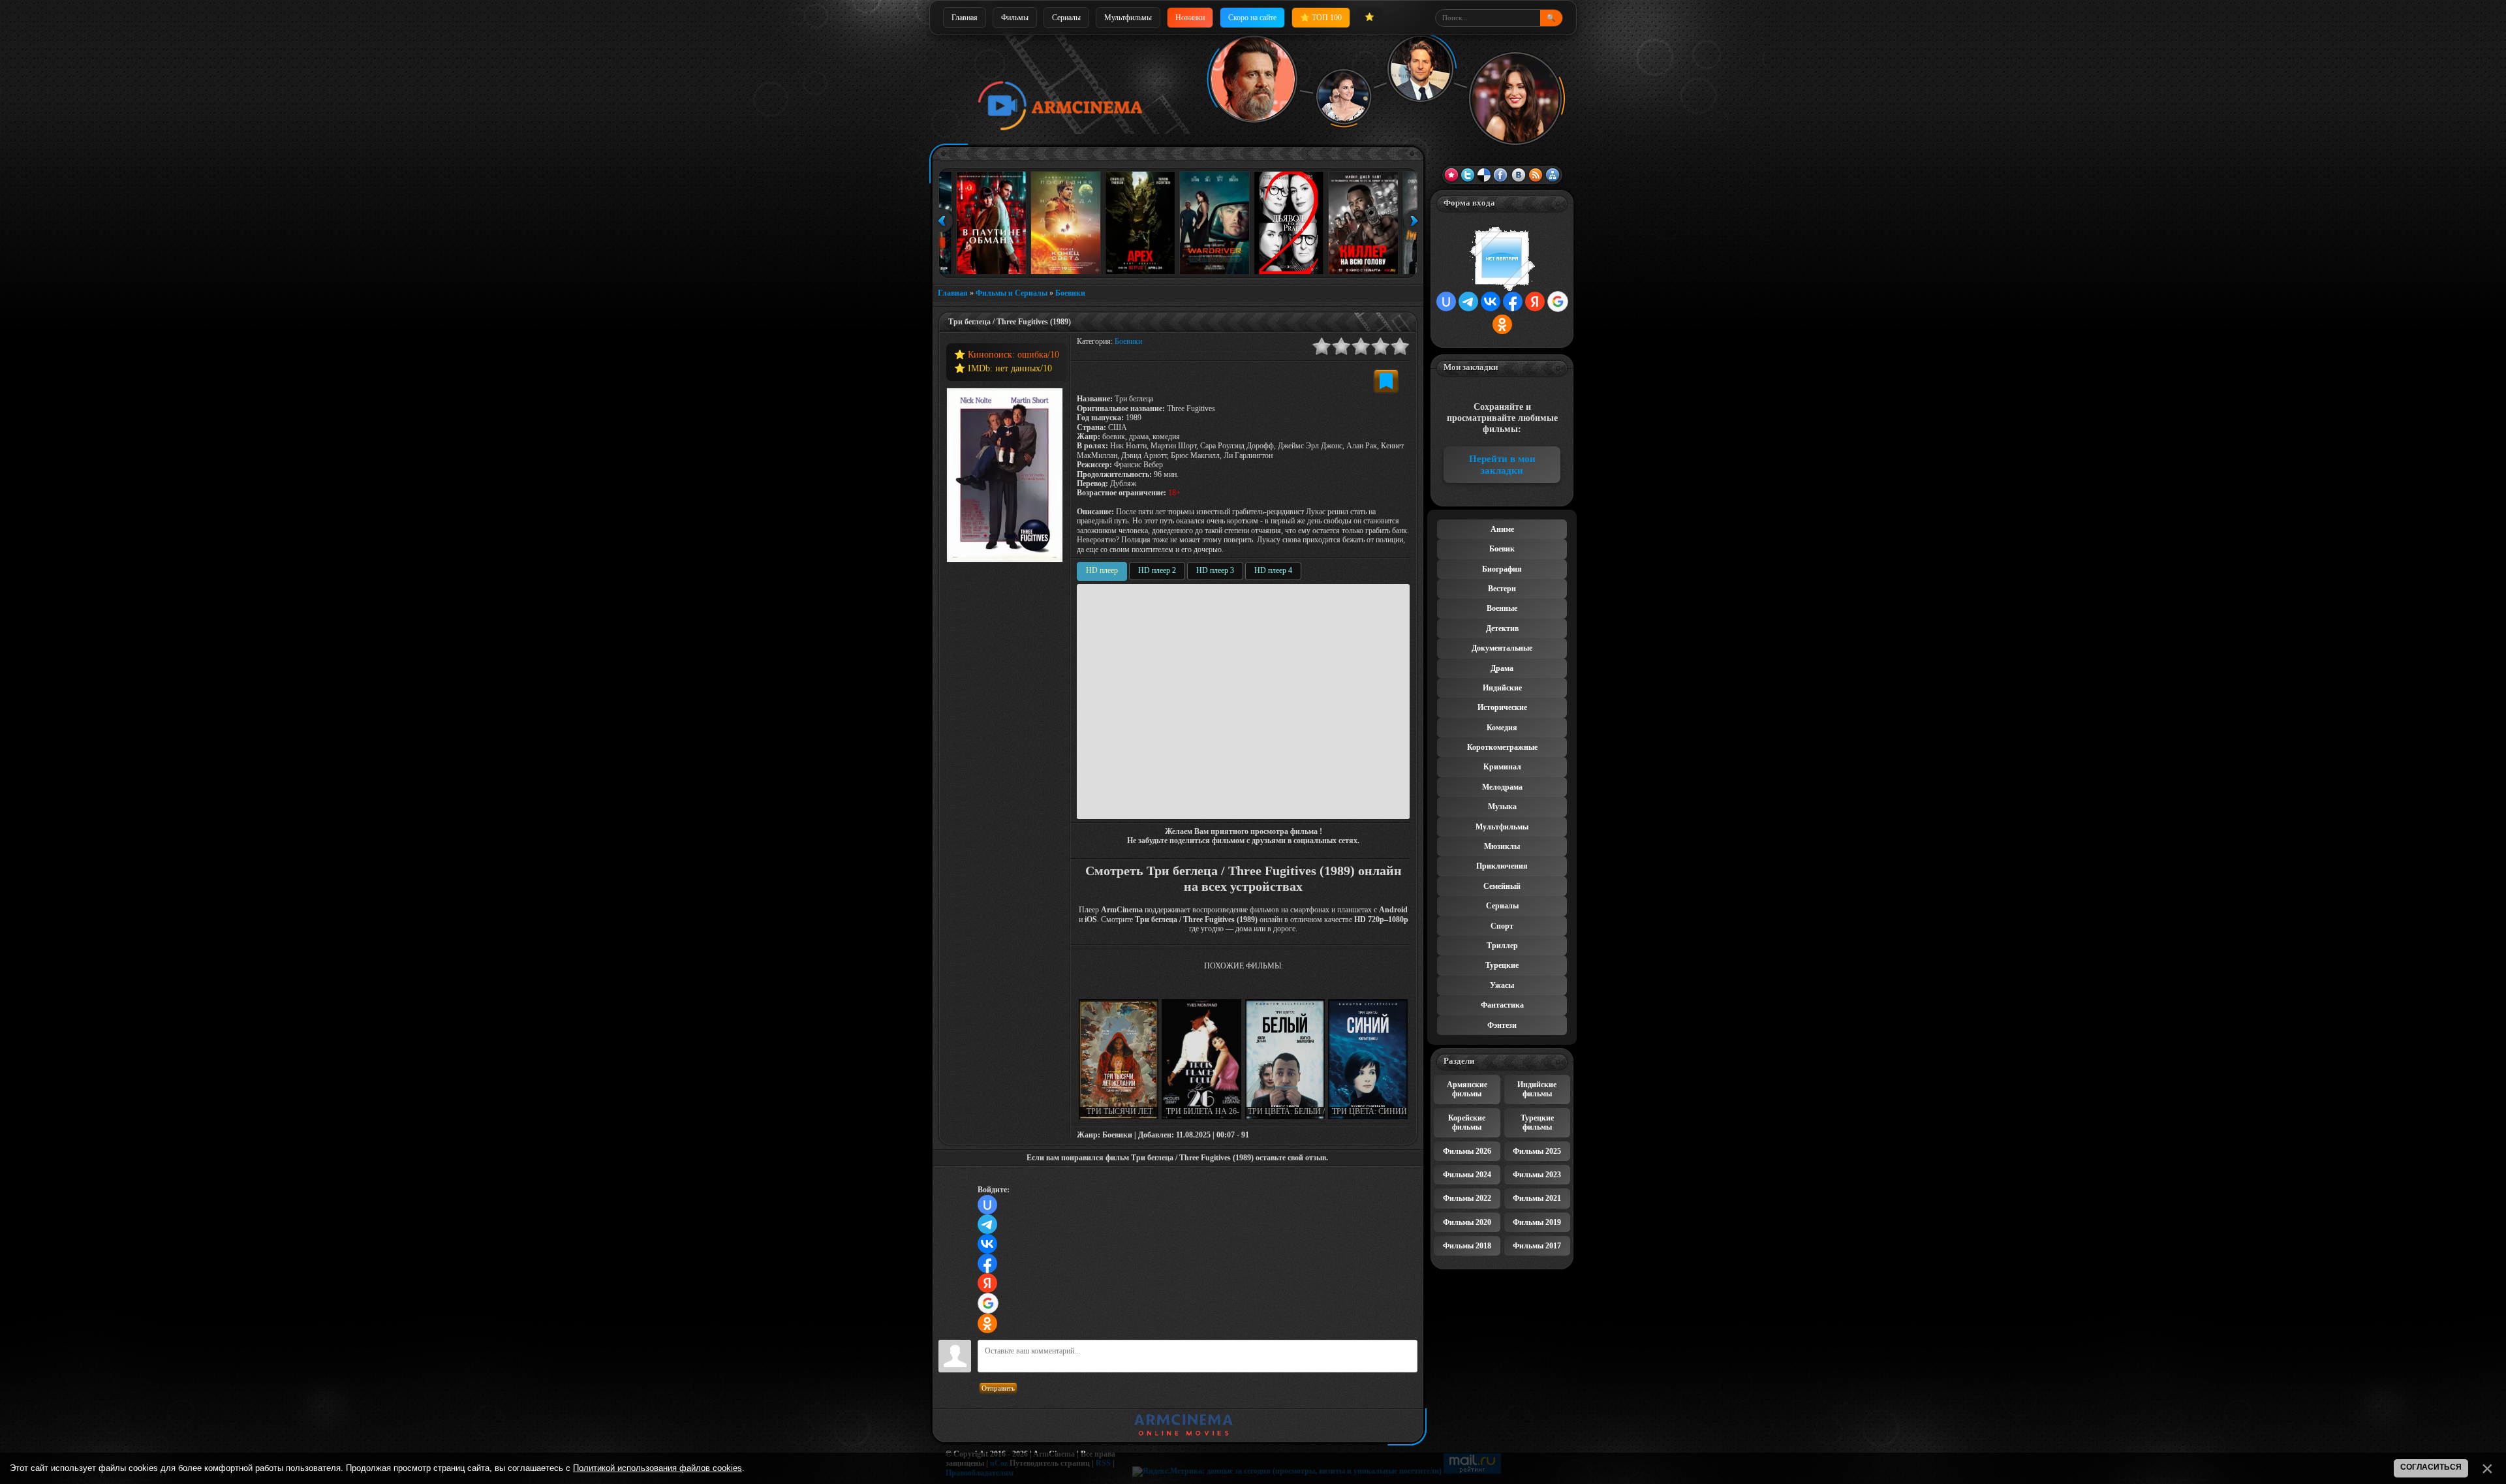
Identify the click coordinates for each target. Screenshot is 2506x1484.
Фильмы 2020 (1467, 1222)
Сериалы (1066, 18)
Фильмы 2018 (1467, 1246)
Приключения (1502, 866)
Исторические (1502, 707)
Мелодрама (1502, 787)
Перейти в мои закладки (1502, 465)
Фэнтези (1502, 1025)
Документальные (1502, 648)
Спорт (1502, 926)
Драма (1502, 668)
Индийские (1502, 688)
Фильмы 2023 (1537, 1175)
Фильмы (1015, 18)
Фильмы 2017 (1537, 1246)
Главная (965, 18)
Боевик (1502, 549)
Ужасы (1502, 985)
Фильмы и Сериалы (1012, 293)
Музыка (1502, 807)
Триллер (1502, 946)
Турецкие (1502, 965)
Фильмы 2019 (1537, 1222)
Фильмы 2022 (1467, 1198)
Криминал (1502, 767)
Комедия (1502, 728)
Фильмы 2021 (1537, 1198)
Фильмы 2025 (1537, 1151)
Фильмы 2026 (1467, 1151)
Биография (1502, 569)
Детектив (1502, 628)
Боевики (1070, 293)
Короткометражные (1502, 747)
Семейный (1502, 886)
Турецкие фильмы (1537, 1122)
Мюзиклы (1502, 846)
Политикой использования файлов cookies (657, 1468)
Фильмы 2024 (1467, 1175)
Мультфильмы (1128, 18)
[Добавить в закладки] (1386, 381)
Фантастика (1502, 1005)
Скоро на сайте (1252, 18)
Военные (1502, 608)
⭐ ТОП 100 (1321, 18)
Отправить (998, 1388)
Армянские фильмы (1467, 1089)
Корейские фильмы (1467, 1122)
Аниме (1502, 529)
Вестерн (1502, 589)
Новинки (1190, 18)
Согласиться (2431, 1467)
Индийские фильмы (1537, 1089)
